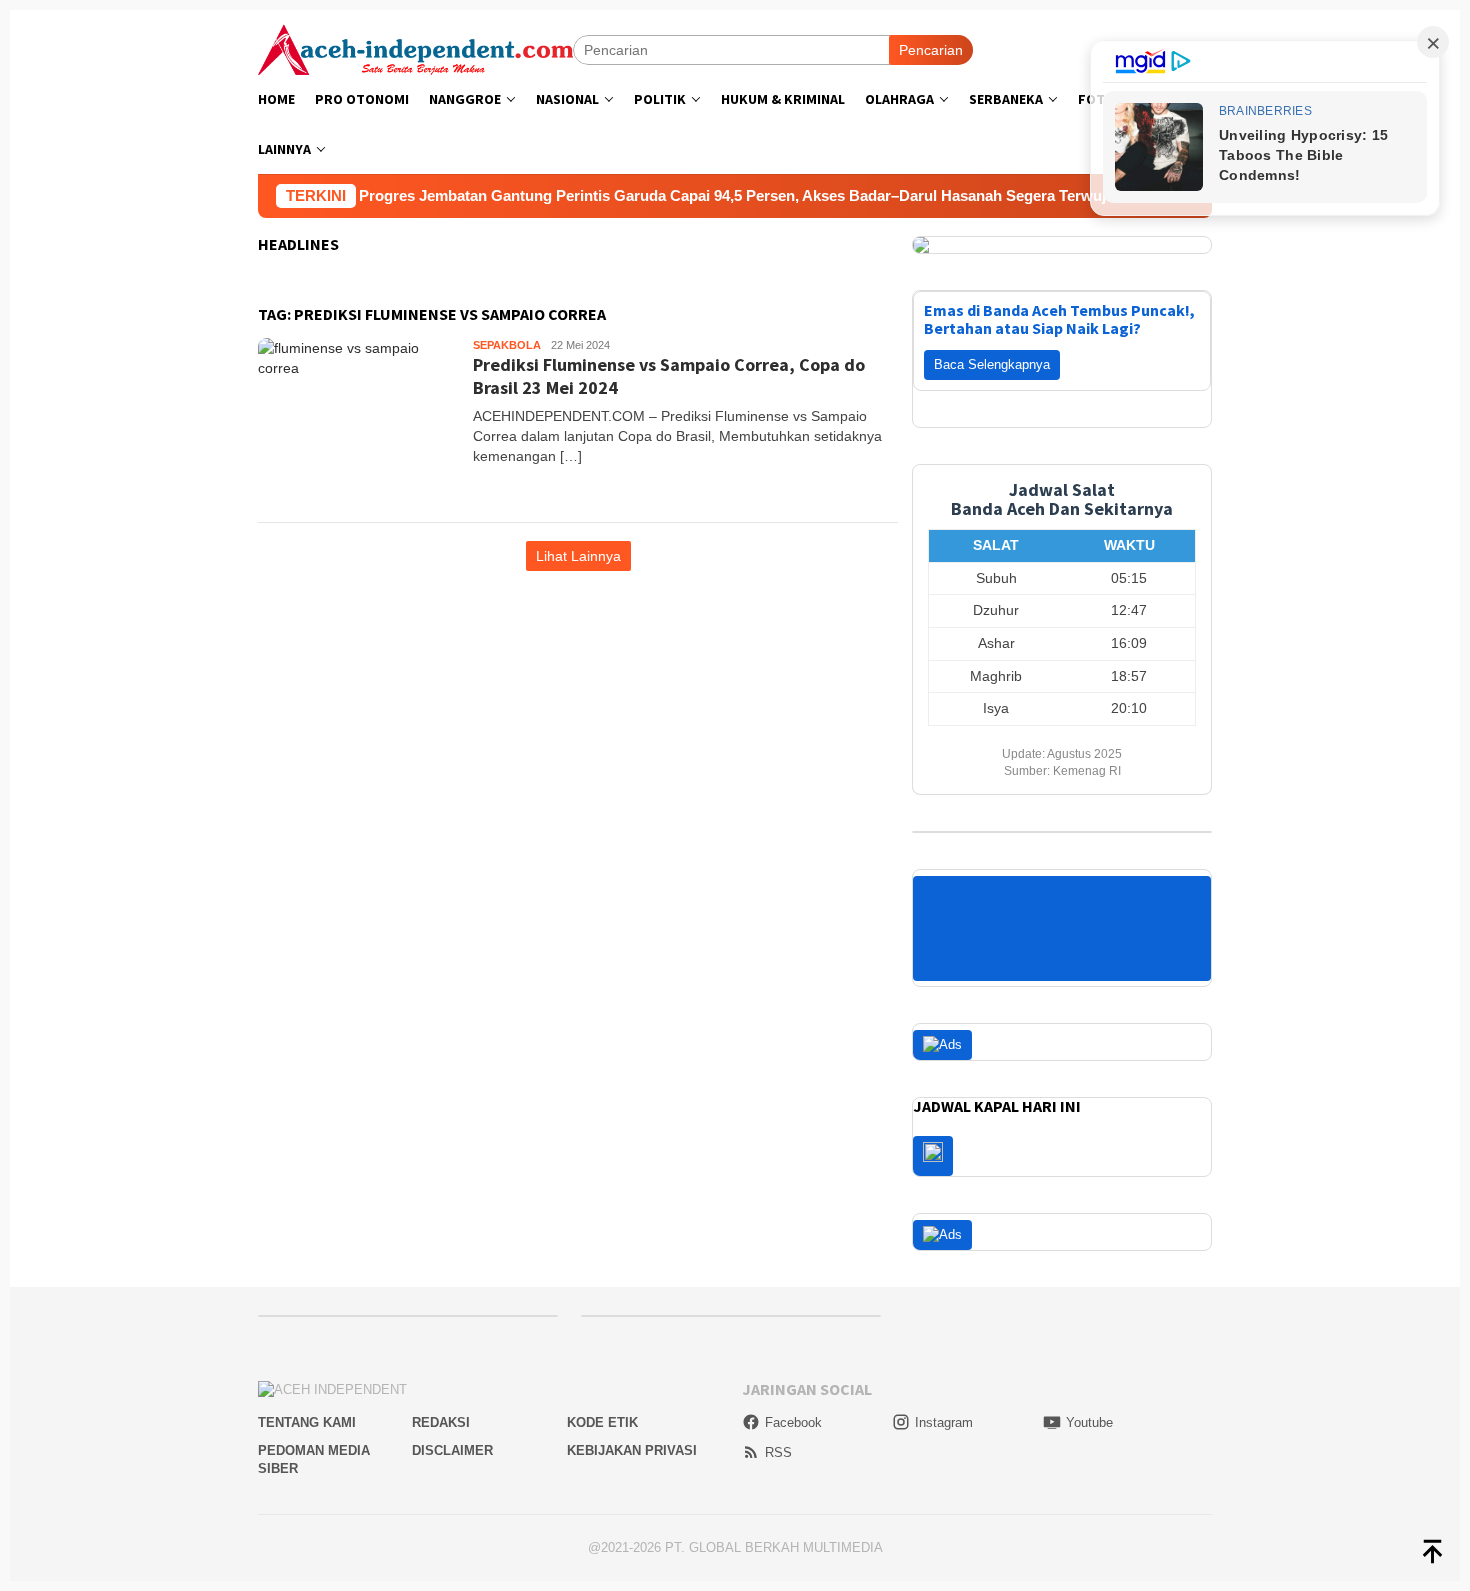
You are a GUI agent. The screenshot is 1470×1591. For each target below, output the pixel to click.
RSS (778, 1452)
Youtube (1089, 1422)
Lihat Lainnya (578, 556)
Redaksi (441, 1422)
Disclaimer (452, 1450)
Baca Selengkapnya (992, 364)
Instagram (944, 1422)
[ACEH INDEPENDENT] (415, 48)
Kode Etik (602, 1422)
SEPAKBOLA (507, 345)
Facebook (793, 1422)
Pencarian (931, 50)
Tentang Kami (307, 1422)
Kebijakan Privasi (632, 1450)
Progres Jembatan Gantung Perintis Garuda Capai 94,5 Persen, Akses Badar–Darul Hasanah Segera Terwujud (699, 195)
